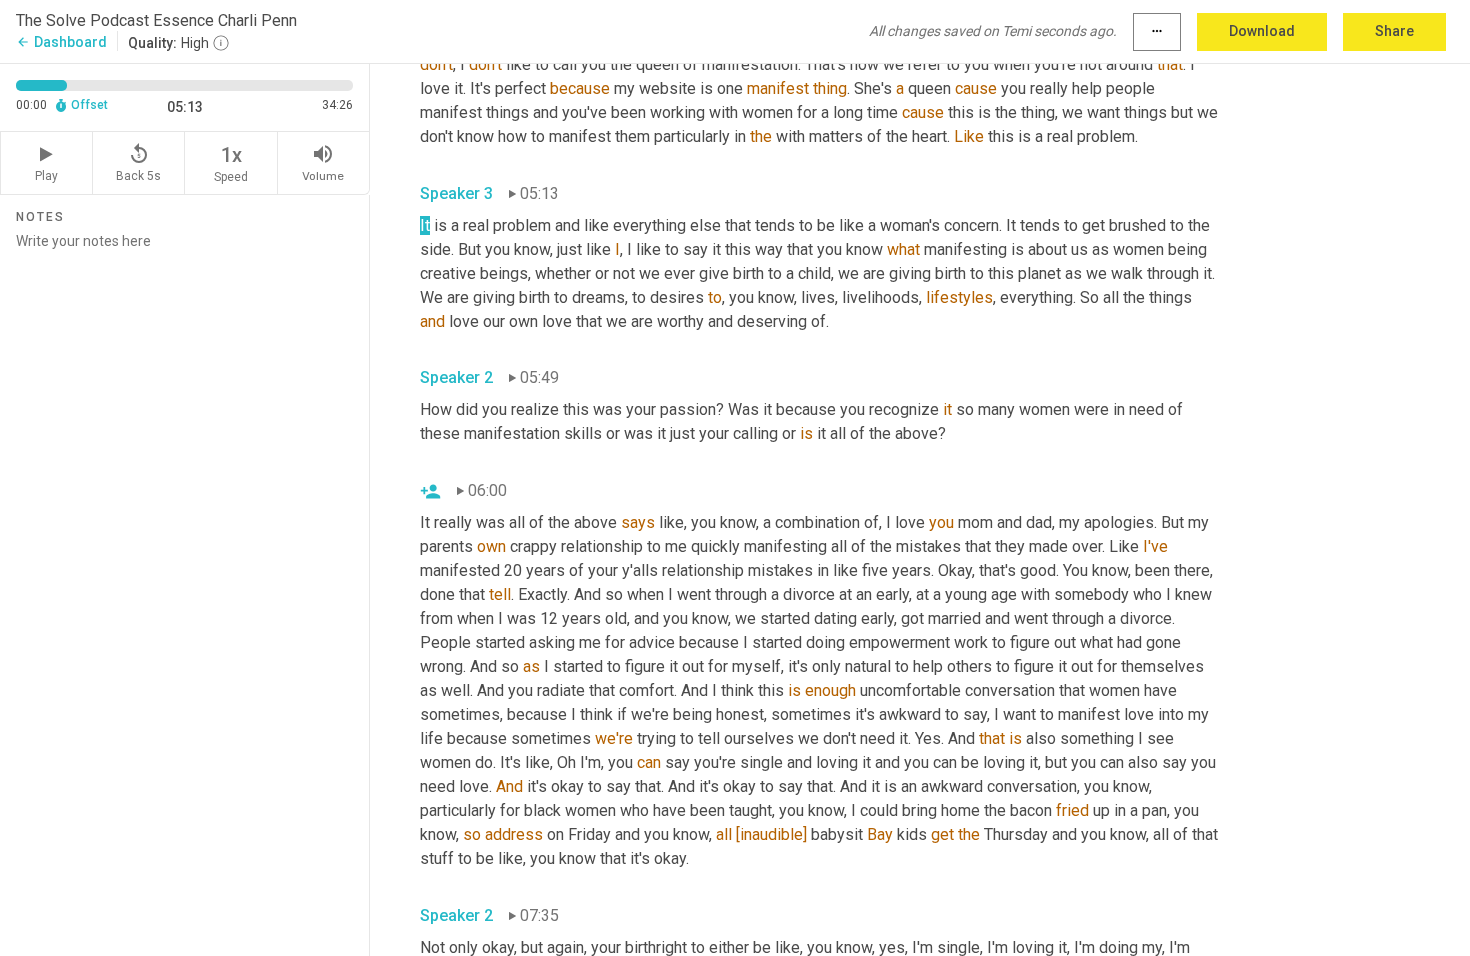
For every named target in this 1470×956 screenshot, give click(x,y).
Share (1394, 31)
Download (1262, 31)
